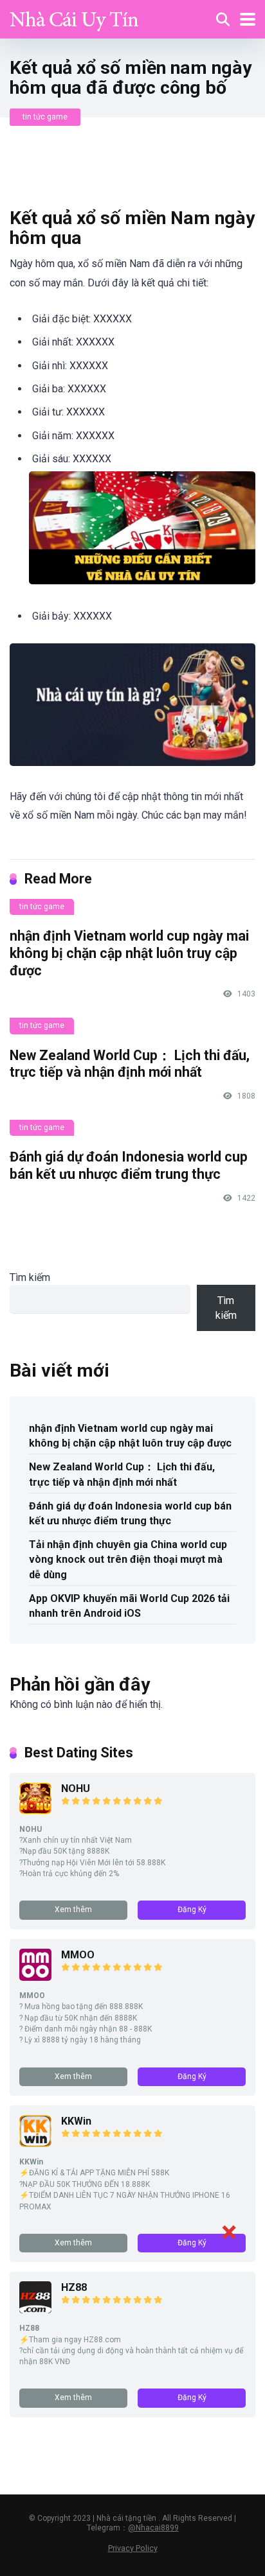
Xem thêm (73, 1910)
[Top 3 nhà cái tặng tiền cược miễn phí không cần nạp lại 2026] (74, 18)
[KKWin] (35, 2144)
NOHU (76, 1788)
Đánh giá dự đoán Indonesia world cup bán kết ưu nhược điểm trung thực (129, 1165)
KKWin (76, 2121)
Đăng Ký (192, 1910)
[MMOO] (35, 1977)
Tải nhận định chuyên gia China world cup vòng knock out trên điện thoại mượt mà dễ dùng (128, 1559)
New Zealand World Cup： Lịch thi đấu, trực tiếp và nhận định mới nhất (130, 1064)
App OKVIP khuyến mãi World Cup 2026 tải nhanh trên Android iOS (129, 1606)
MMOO (78, 1955)
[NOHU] (35, 1811)
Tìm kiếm (30, 1277)
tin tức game (45, 117)
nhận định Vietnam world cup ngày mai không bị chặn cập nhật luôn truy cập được (129, 953)
